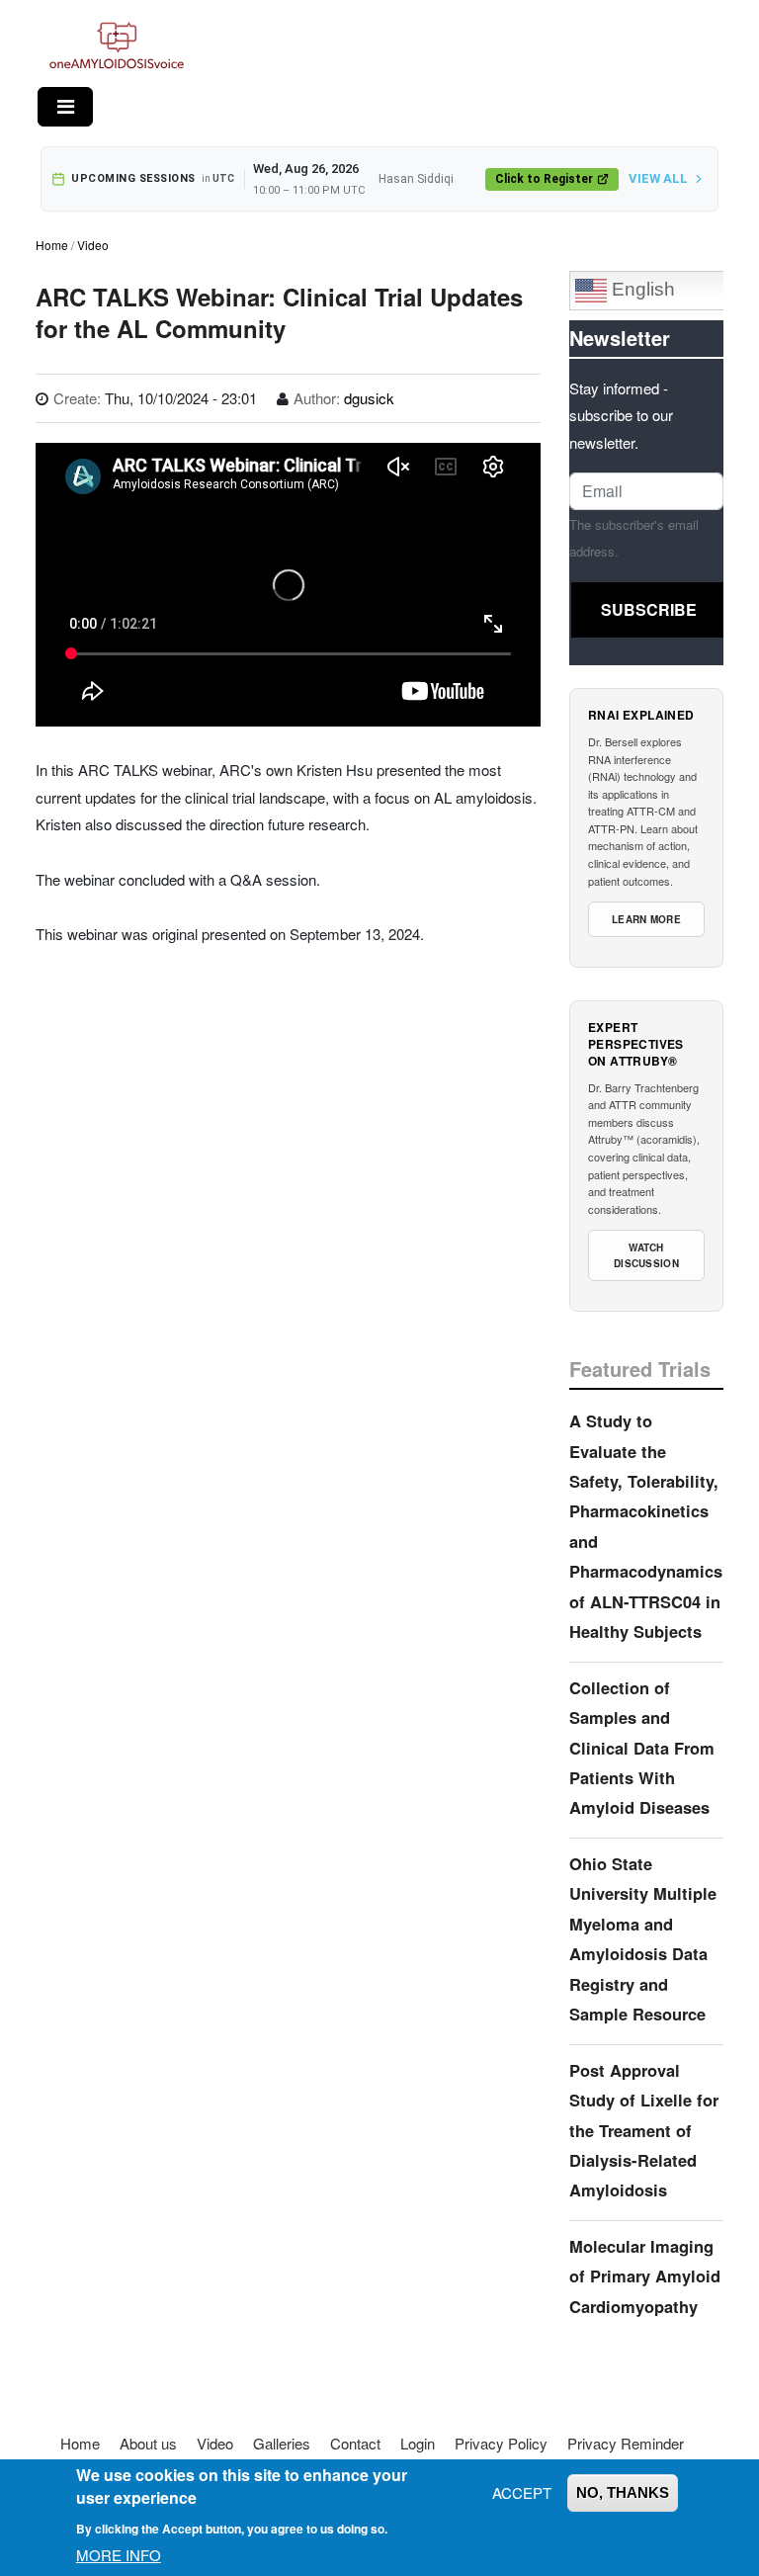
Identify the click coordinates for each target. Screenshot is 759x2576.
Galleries (282, 2443)
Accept (522, 2492)
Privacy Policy (501, 2443)
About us (148, 2443)
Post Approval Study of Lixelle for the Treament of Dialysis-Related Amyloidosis (644, 2130)
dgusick (369, 398)
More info (119, 2555)
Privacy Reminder (626, 2443)
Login (418, 2443)
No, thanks (623, 2492)
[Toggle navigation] (65, 107)
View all (658, 178)
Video (93, 245)
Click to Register (544, 179)
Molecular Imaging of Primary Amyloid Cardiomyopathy (645, 2276)
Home (52, 245)
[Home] (117, 46)
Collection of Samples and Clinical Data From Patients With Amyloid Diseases (642, 1748)
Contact (355, 2443)
